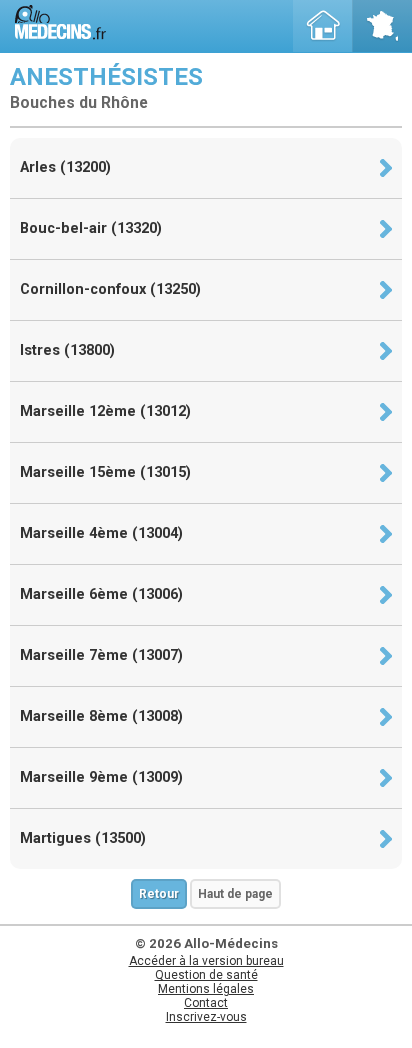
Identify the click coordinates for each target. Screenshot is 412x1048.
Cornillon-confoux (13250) (110, 289)
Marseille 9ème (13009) (101, 777)
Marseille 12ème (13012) (105, 411)
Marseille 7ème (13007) (101, 655)
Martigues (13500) (83, 838)
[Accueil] (323, 26)
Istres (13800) (67, 350)
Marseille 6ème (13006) (101, 594)
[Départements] (382, 26)
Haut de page (235, 894)
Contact (206, 1003)
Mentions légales (206, 989)
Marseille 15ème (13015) (105, 472)
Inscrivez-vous (206, 1017)
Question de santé (206, 975)
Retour (159, 894)
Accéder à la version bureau (206, 961)
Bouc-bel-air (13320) (91, 228)
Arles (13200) (65, 167)
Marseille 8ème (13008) (101, 716)
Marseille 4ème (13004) (101, 533)
